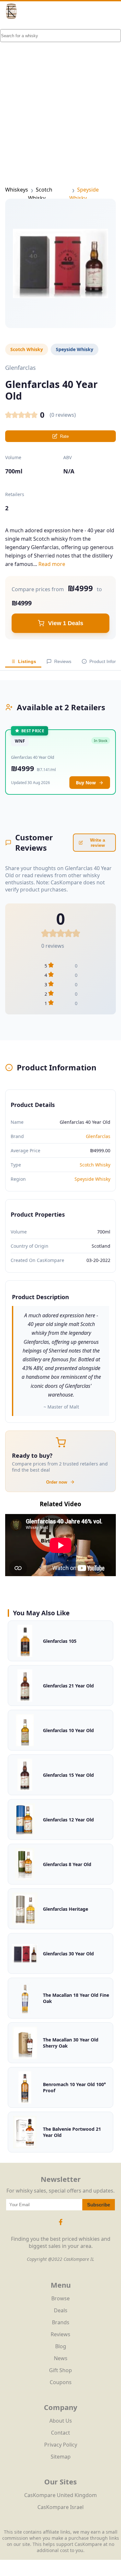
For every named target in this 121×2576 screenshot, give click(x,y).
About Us (61, 2421)
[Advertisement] (60, 93)
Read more (52, 564)
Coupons (61, 2382)
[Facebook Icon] (61, 2225)
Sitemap (61, 2457)
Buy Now (86, 783)
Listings (27, 661)
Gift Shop (60, 2370)
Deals (61, 2310)
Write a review (98, 843)
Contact (60, 2433)
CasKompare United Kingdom (60, 2495)
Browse (60, 2298)
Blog (61, 2346)
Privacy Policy (61, 2445)
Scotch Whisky (95, 1165)
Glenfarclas (98, 1136)
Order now (57, 1482)
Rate (64, 436)
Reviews (63, 661)
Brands (61, 2322)
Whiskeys (17, 190)
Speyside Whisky (92, 1179)
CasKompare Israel (60, 2507)
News (61, 2358)
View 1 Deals (66, 623)
